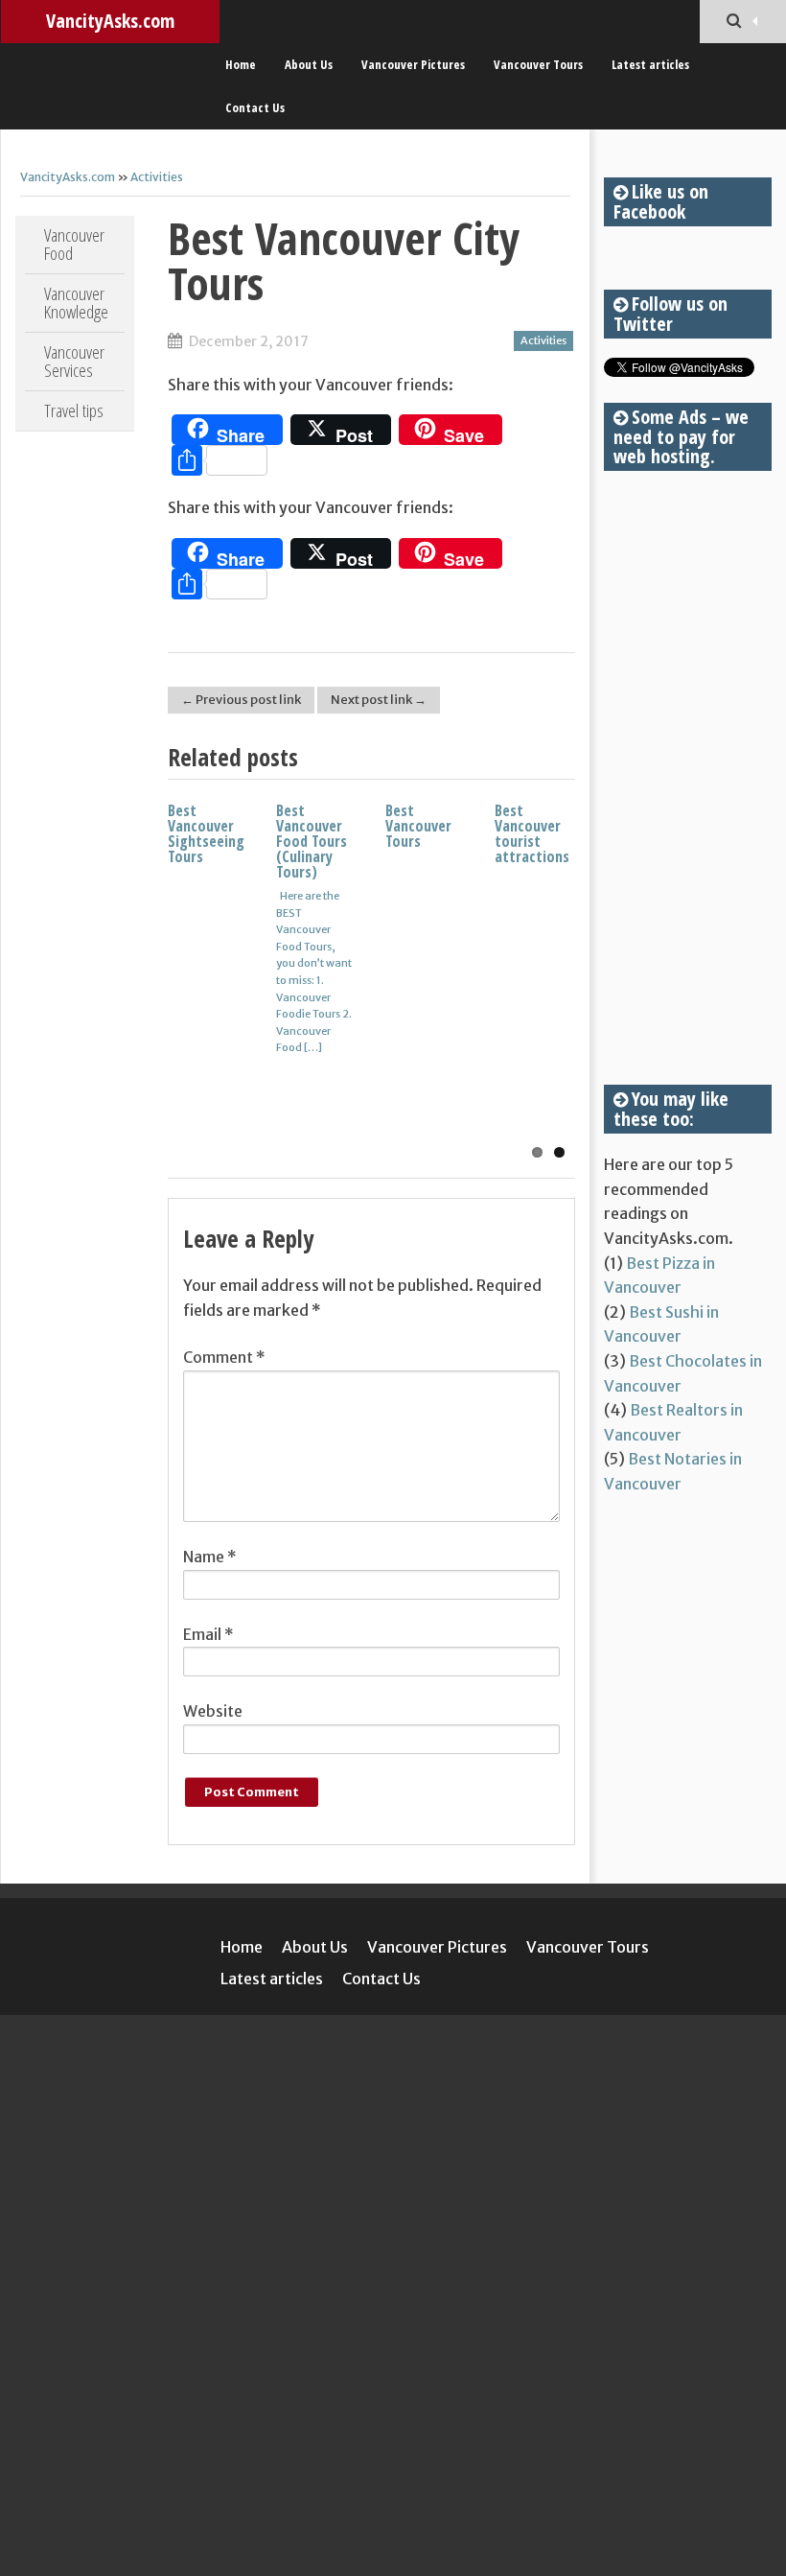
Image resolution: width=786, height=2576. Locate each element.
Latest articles (650, 64)
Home (241, 64)
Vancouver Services (74, 361)
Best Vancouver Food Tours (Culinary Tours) (312, 841)
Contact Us (255, 107)
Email (208, 1634)
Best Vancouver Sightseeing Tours (206, 833)
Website (213, 1711)
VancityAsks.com (110, 21)
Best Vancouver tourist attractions (532, 833)
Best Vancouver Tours (418, 826)
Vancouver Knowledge (76, 303)
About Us (309, 64)
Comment (224, 1357)
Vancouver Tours (538, 64)
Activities (157, 177)
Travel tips (74, 410)
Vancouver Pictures (413, 64)
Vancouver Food (74, 244)
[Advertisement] (688, 778)
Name (210, 1557)
